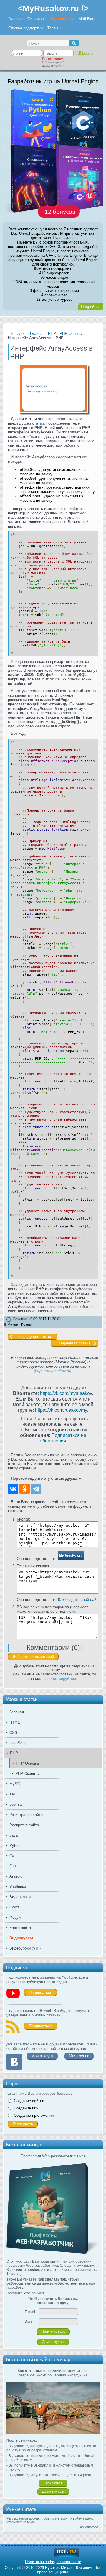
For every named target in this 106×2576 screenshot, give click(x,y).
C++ (13, 1866)
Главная (15, 19)
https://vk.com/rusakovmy (61, 1410)
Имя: (29, 2322)
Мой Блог (87, 19)
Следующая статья (73, 1343)
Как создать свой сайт (78, 1600)
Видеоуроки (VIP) (25, 1948)
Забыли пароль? (53, 62)
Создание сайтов (29, 2101)
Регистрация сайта (26, 1815)
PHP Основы (27, 1763)
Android (16, 1876)
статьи (38, 423)
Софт (14, 1907)
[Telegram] (36, 1489)
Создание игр (26, 2108)
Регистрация (53, 59)
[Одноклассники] (25, 1489)
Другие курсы (53, 2342)
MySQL (16, 1784)
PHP (14, 1753)
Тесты (53, 28)
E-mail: (30, 2312)
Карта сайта (20, 1928)
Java (14, 1835)
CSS (13, 1733)
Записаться (53, 2483)
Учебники (18, 1887)
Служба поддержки (25, 28)
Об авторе (37, 19)
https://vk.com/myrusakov (66, 1393)
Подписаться (40, 1993)
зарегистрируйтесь (60, 1679)
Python (15, 1846)
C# (12, 1856)
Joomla (16, 1804)
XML (13, 1794)
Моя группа (79, 2056)
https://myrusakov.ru (53, 1371)
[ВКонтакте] (13, 1489)
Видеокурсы (62, 19)
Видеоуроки (20, 1897)
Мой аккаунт (42, 2056)
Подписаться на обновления (63, 1438)
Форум (15, 1917)
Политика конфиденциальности (53, 2562)
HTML (15, 1722)
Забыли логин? (53, 66)
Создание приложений (34, 2115)
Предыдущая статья (34, 1337)
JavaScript (19, 1743)
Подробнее (91, 307)
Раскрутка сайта (24, 1825)
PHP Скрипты (27, 1774)
